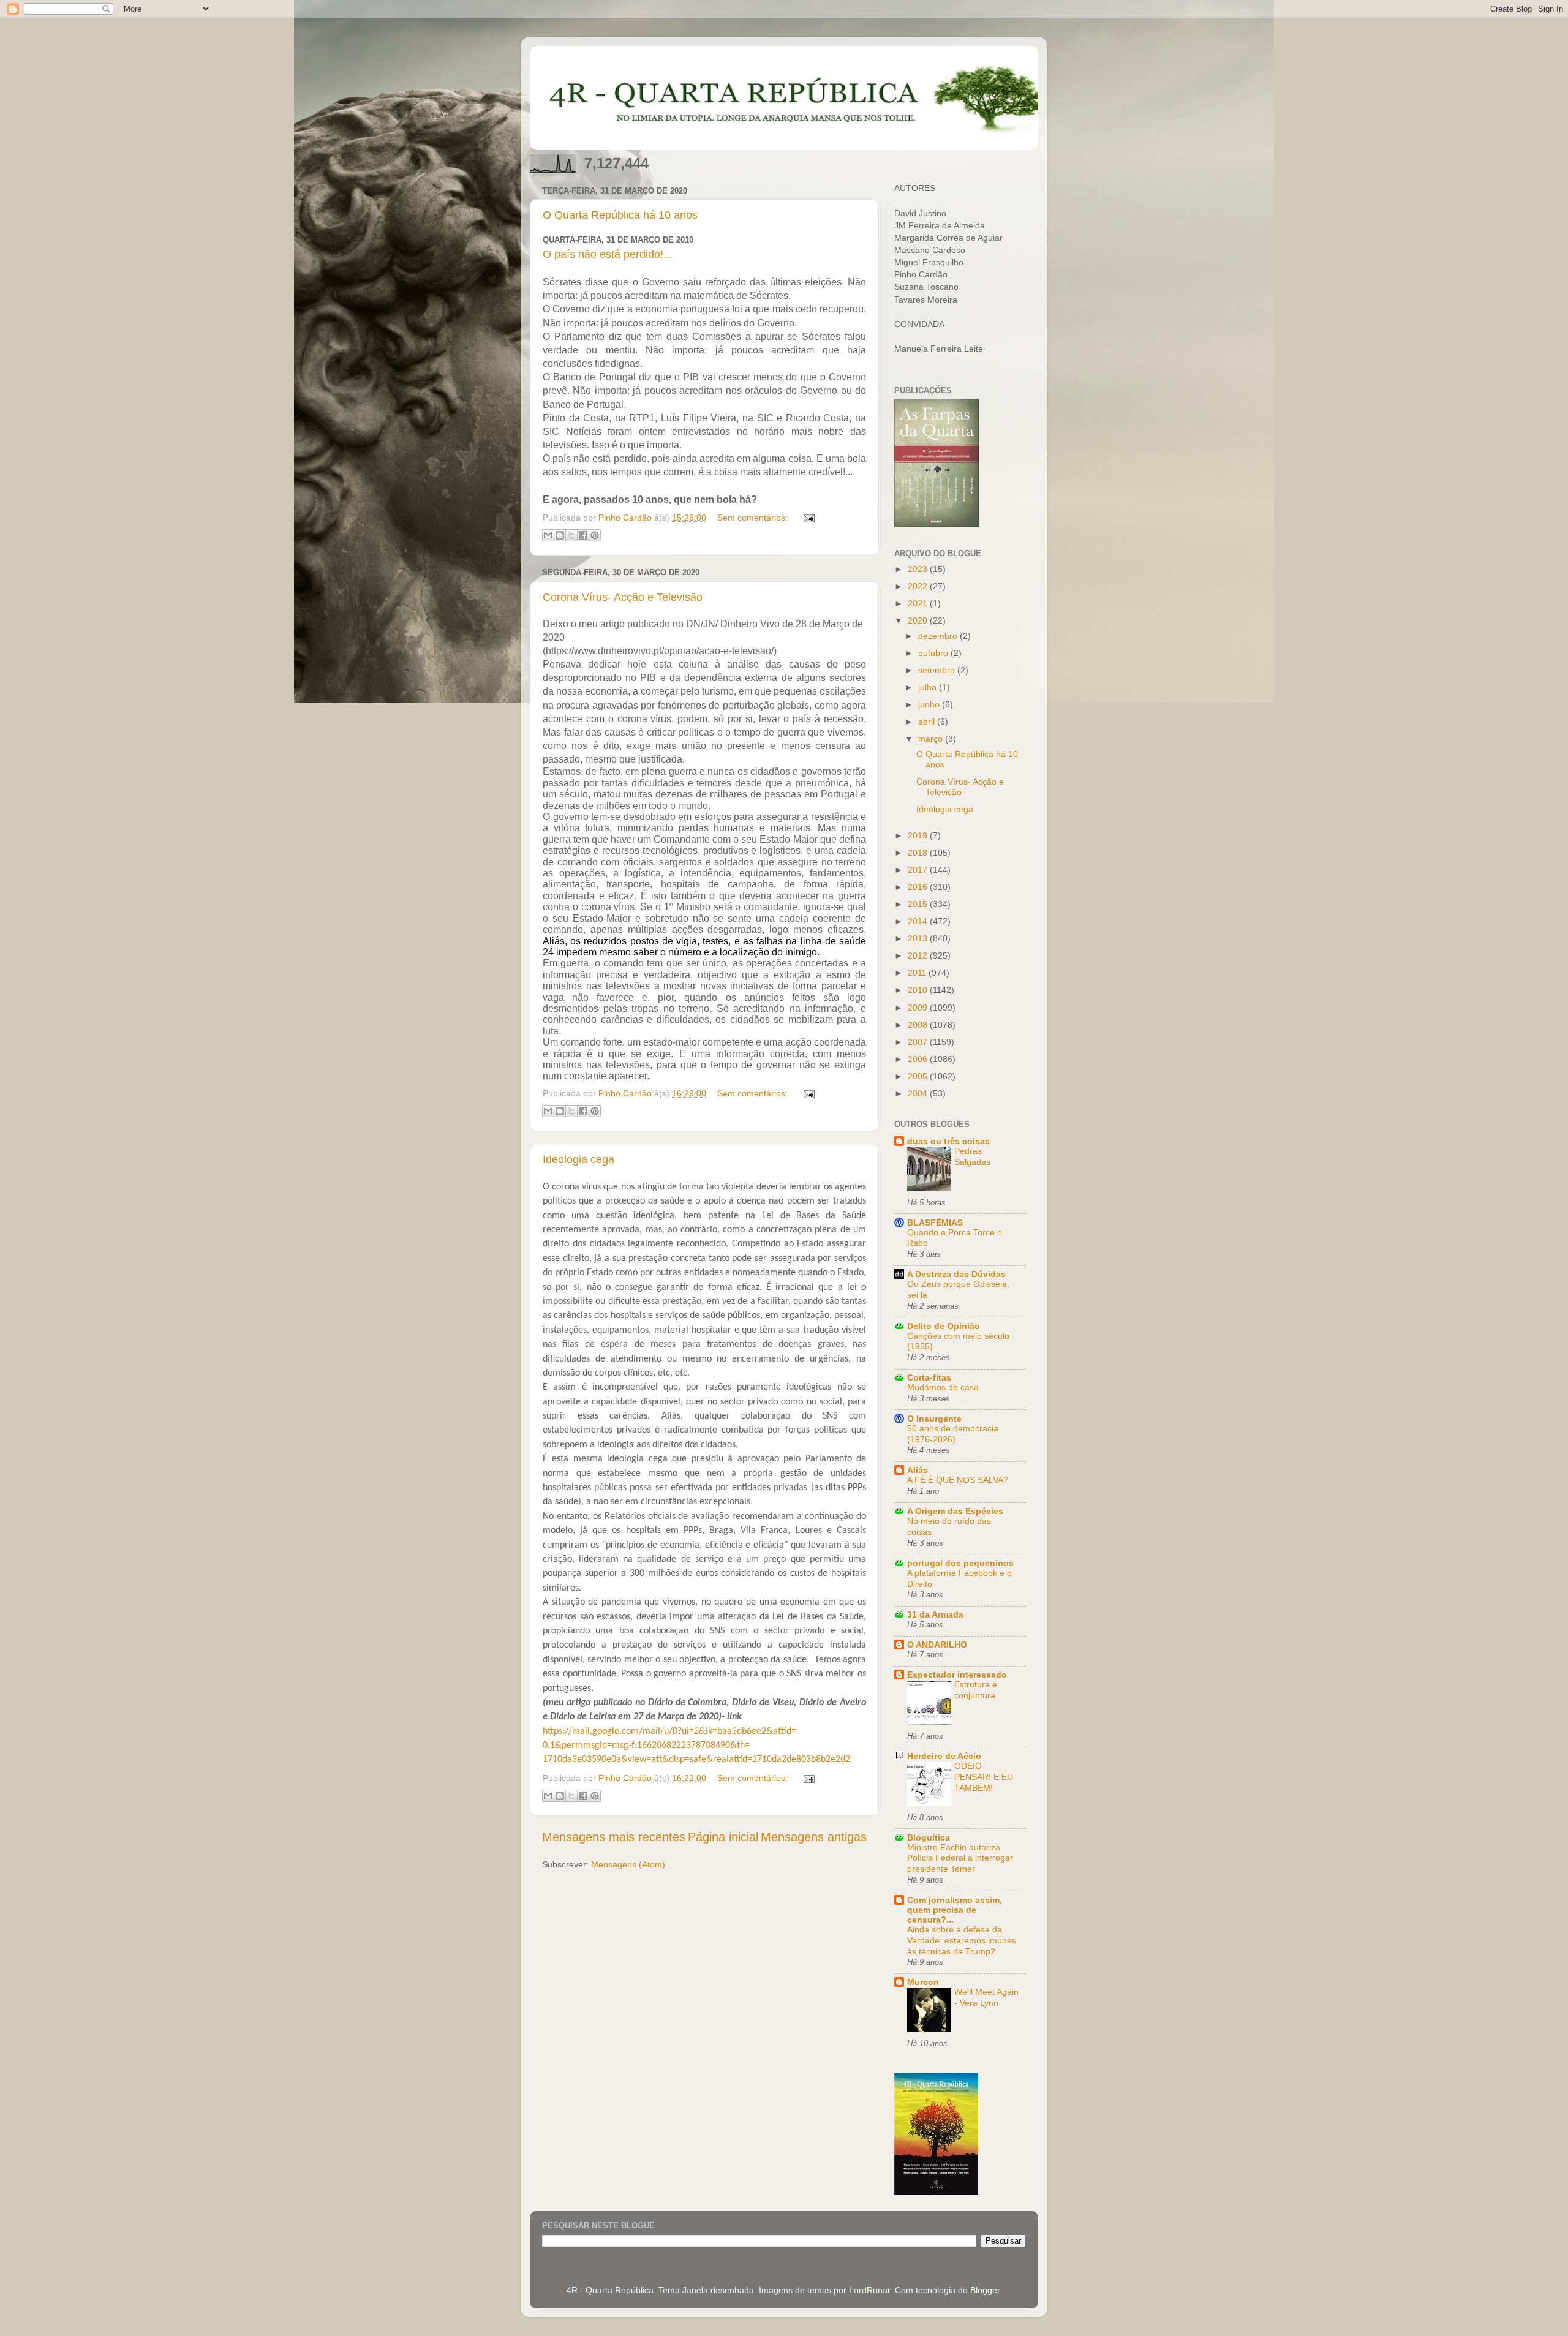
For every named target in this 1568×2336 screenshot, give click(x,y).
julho (929, 687)
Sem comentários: (754, 518)
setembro (938, 670)
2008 (919, 1025)
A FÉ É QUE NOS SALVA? (958, 1480)
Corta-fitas (929, 1377)
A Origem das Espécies (955, 1511)
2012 (919, 955)
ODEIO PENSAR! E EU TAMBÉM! (984, 1777)
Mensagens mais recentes (614, 1837)
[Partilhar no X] (571, 535)
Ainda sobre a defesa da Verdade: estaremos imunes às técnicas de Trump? (962, 1941)
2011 (918, 973)
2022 (919, 586)
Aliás (918, 1470)
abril (928, 722)
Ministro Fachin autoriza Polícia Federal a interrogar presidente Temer (960, 1859)
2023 (919, 569)
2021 (919, 603)
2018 (919, 853)
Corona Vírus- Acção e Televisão (623, 597)
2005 (919, 1076)
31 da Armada (935, 1614)
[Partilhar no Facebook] (583, 535)
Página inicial (723, 1837)
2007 (919, 1042)
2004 (919, 1093)
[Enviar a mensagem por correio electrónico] (807, 518)
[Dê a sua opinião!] (560, 535)
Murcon (923, 1982)
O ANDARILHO (937, 1645)
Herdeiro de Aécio (944, 1756)
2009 (919, 1008)
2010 (919, 990)
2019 (919, 835)
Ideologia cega (579, 1159)
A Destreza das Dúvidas (956, 1274)
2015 (919, 904)
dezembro (939, 636)
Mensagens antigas (814, 1837)
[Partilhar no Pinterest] (595, 535)
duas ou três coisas (948, 1141)
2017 (919, 870)
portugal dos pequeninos (960, 1563)
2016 (919, 887)
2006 (919, 1059)
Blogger (985, 2290)
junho (930, 704)
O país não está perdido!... (608, 254)
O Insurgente (934, 1419)
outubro (934, 653)
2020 (919, 620)
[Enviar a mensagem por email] (548, 535)
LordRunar (869, 2290)
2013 (919, 938)
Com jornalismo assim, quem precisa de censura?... (955, 1910)
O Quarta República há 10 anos (620, 215)
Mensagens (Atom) (628, 1864)
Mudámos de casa (943, 1388)
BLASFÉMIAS (935, 1223)
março (932, 739)
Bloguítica (929, 1837)
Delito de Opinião (944, 1326)
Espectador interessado (957, 1675)
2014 (919, 921)
